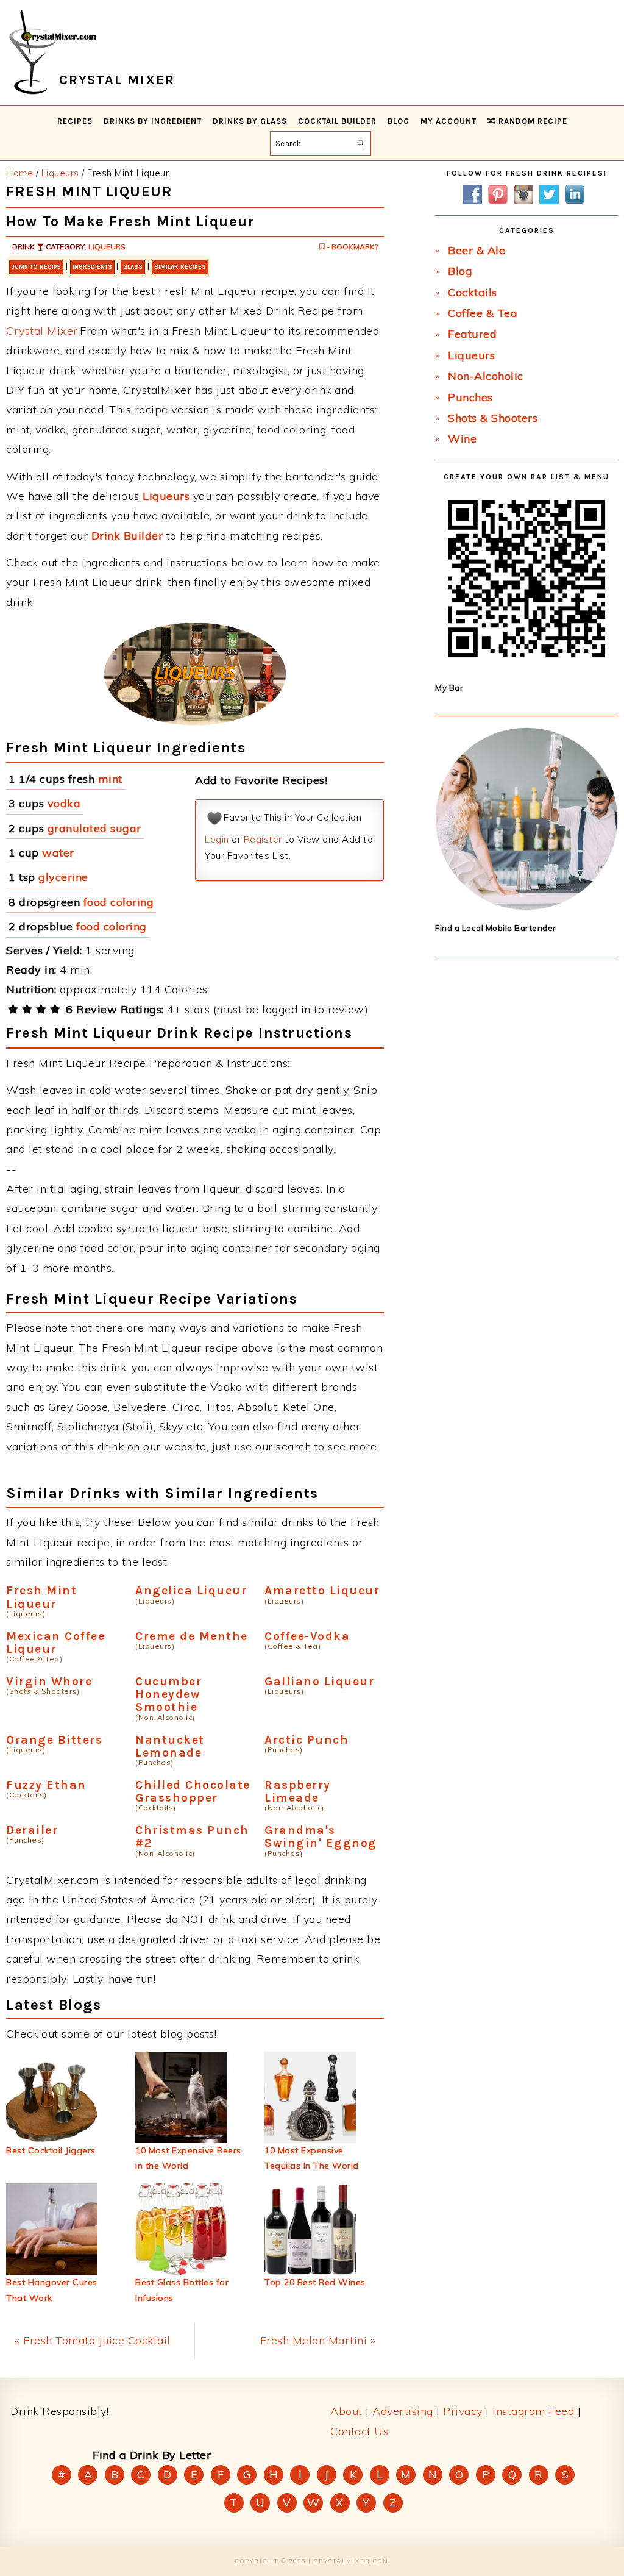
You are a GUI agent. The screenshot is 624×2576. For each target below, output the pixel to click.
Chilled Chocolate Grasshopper (193, 1791)
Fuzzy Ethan (46, 1785)
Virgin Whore (49, 1681)
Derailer (32, 1830)
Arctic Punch (307, 1740)
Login (217, 839)
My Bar (449, 688)
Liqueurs (107, 247)
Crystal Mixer (42, 331)
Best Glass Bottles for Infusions (182, 2290)
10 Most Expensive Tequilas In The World (312, 2158)
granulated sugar (94, 828)
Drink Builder (127, 536)
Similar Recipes (180, 267)
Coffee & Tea (483, 313)
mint (110, 779)
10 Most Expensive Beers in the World (188, 2158)
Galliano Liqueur (319, 1681)
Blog (460, 271)
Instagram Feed (533, 2411)
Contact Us (359, 2431)
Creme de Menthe (192, 1636)
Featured (472, 334)
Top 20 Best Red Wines (315, 2282)
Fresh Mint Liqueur (41, 1597)
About (346, 2411)
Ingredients (92, 267)
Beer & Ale (477, 250)
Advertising (403, 2411)
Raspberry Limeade (298, 1791)
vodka (64, 803)
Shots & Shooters (493, 418)
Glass (133, 267)
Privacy (463, 2411)
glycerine (63, 877)
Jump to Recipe (36, 267)
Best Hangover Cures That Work (52, 2290)
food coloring (119, 902)
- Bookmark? (351, 247)
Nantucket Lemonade (170, 1746)
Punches (470, 397)
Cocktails (473, 292)
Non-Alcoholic (486, 376)
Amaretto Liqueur (322, 1590)
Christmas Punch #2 (192, 1836)
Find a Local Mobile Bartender (496, 928)
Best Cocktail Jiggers (51, 2150)
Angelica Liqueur (191, 1590)
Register (263, 839)
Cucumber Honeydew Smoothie (168, 1694)
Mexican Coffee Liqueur (55, 1643)
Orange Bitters (54, 1740)
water (58, 853)
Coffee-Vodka (307, 1636)
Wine (462, 439)
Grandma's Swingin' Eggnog (321, 1836)
